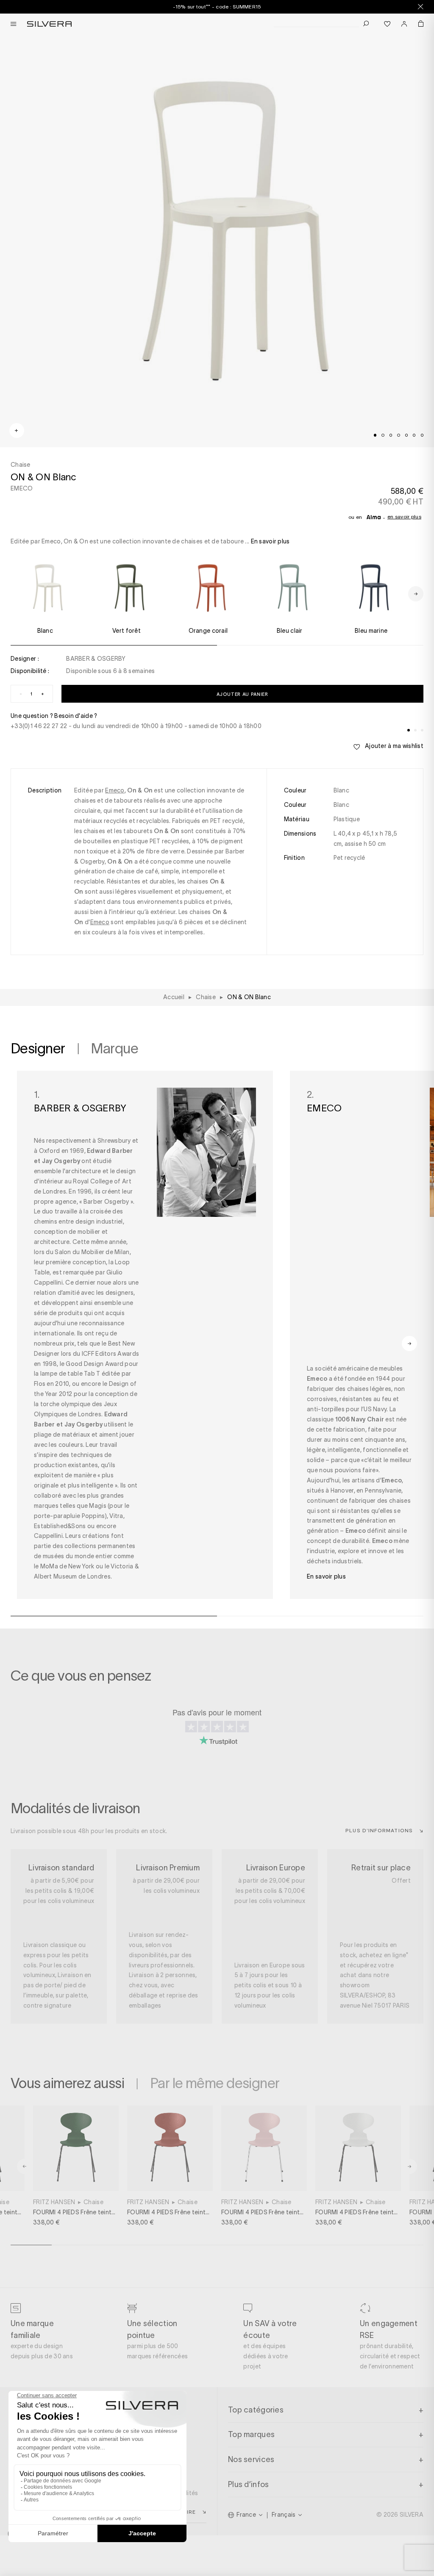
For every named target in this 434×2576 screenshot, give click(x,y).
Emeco (115, 790)
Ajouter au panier (242, 694)
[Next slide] (253, 2546)
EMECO (22, 488)
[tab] (375, 435)
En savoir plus (404, 517)
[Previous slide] (181, 2546)
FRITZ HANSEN (54, 2202)
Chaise (93, 2202)
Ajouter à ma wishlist (394, 746)
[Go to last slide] (25, 2166)
